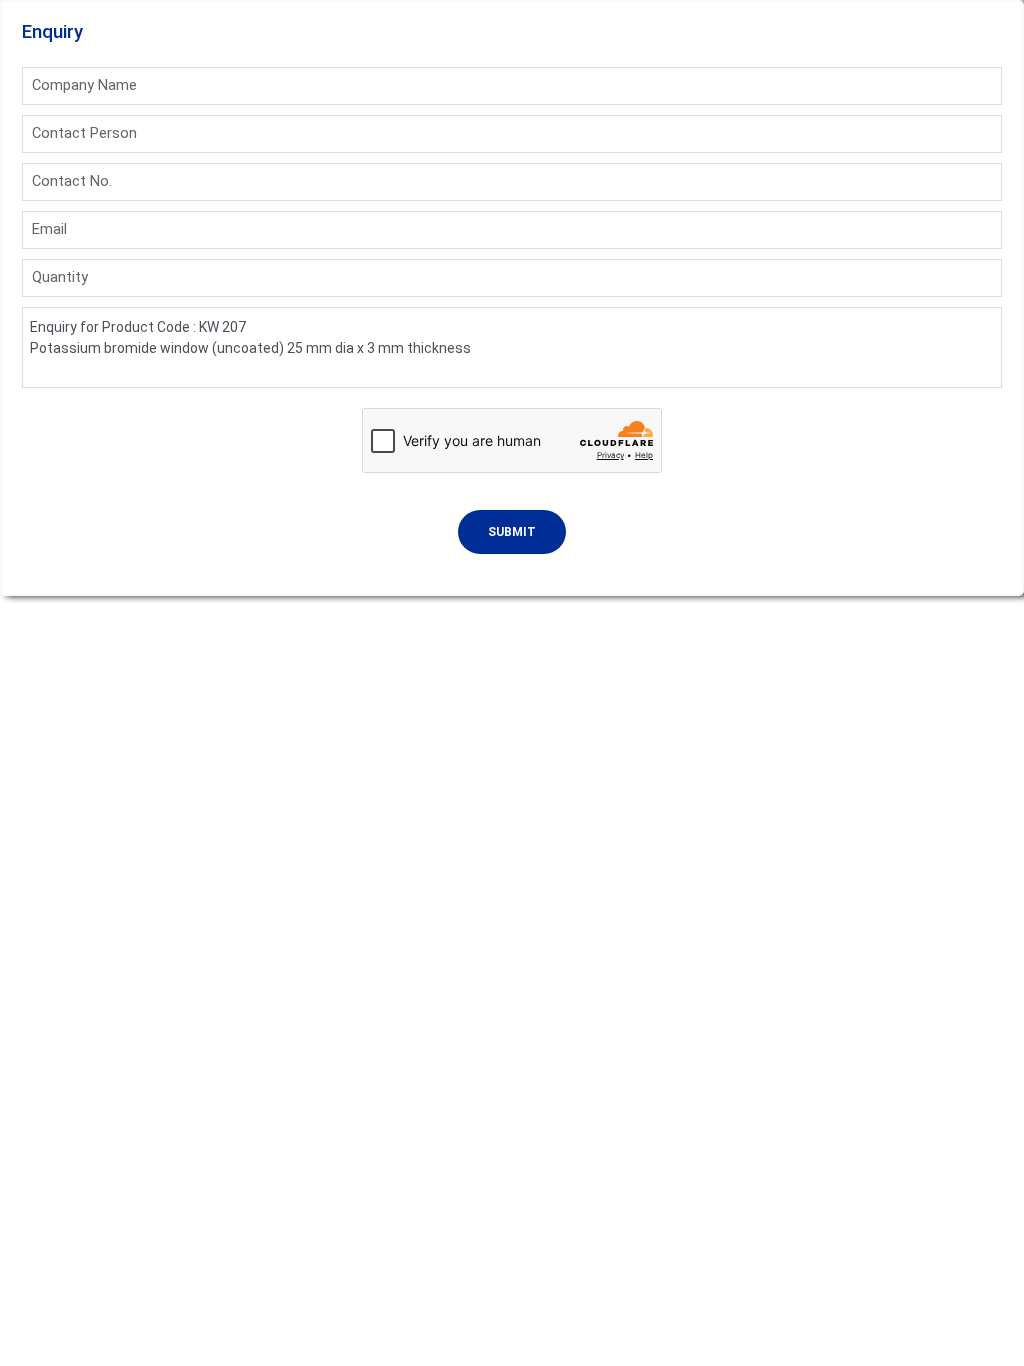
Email (49, 229)
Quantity (60, 277)
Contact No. (72, 181)
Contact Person (84, 133)
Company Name (84, 85)
